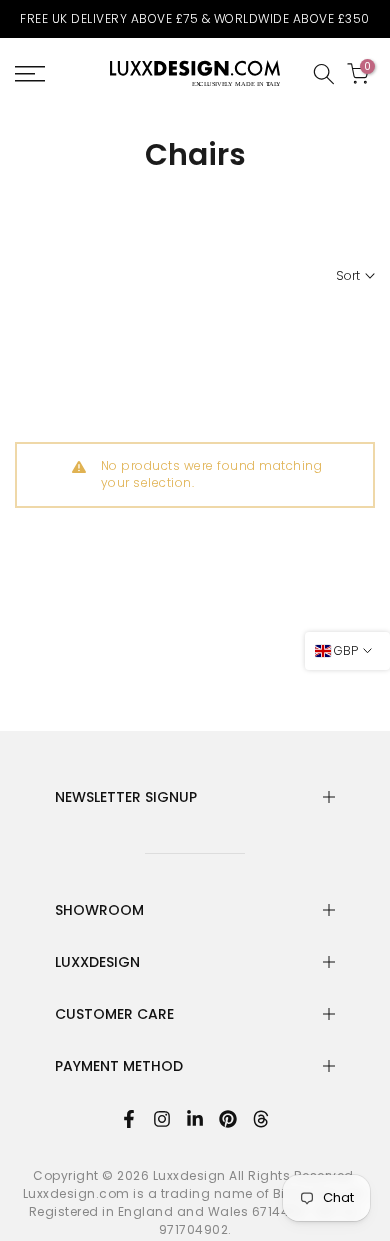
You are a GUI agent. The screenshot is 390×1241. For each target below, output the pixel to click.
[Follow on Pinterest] (228, 1119)
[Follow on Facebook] (129, 1119)
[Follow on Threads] (261, 1119)
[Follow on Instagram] (162, 1119)
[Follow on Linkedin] (195, 1119)
